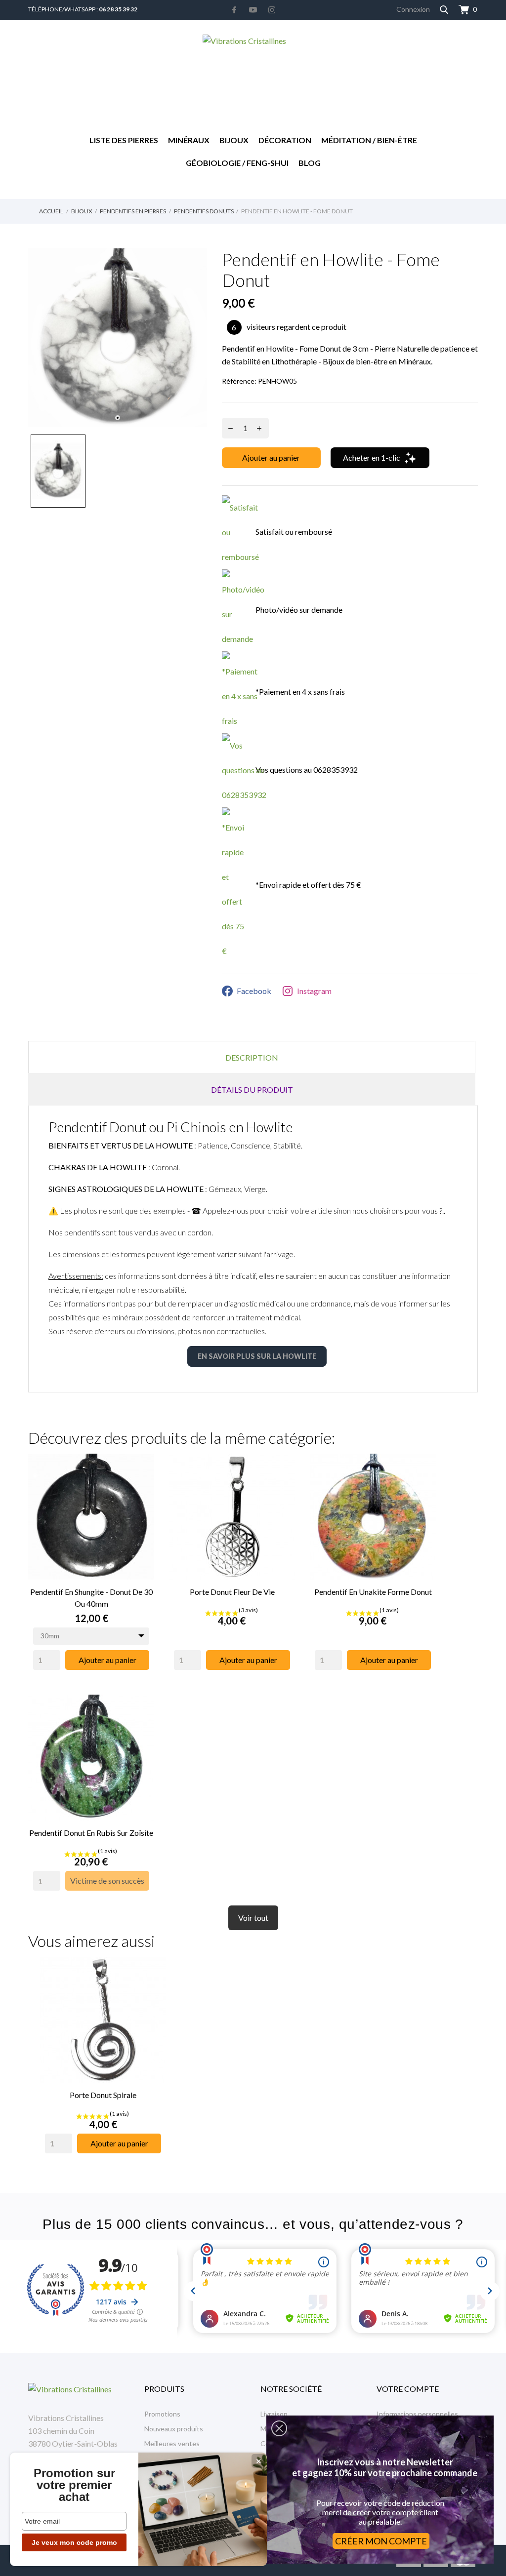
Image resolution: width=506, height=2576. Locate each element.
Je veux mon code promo (74, 2542)
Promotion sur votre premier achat (74, 2485)
